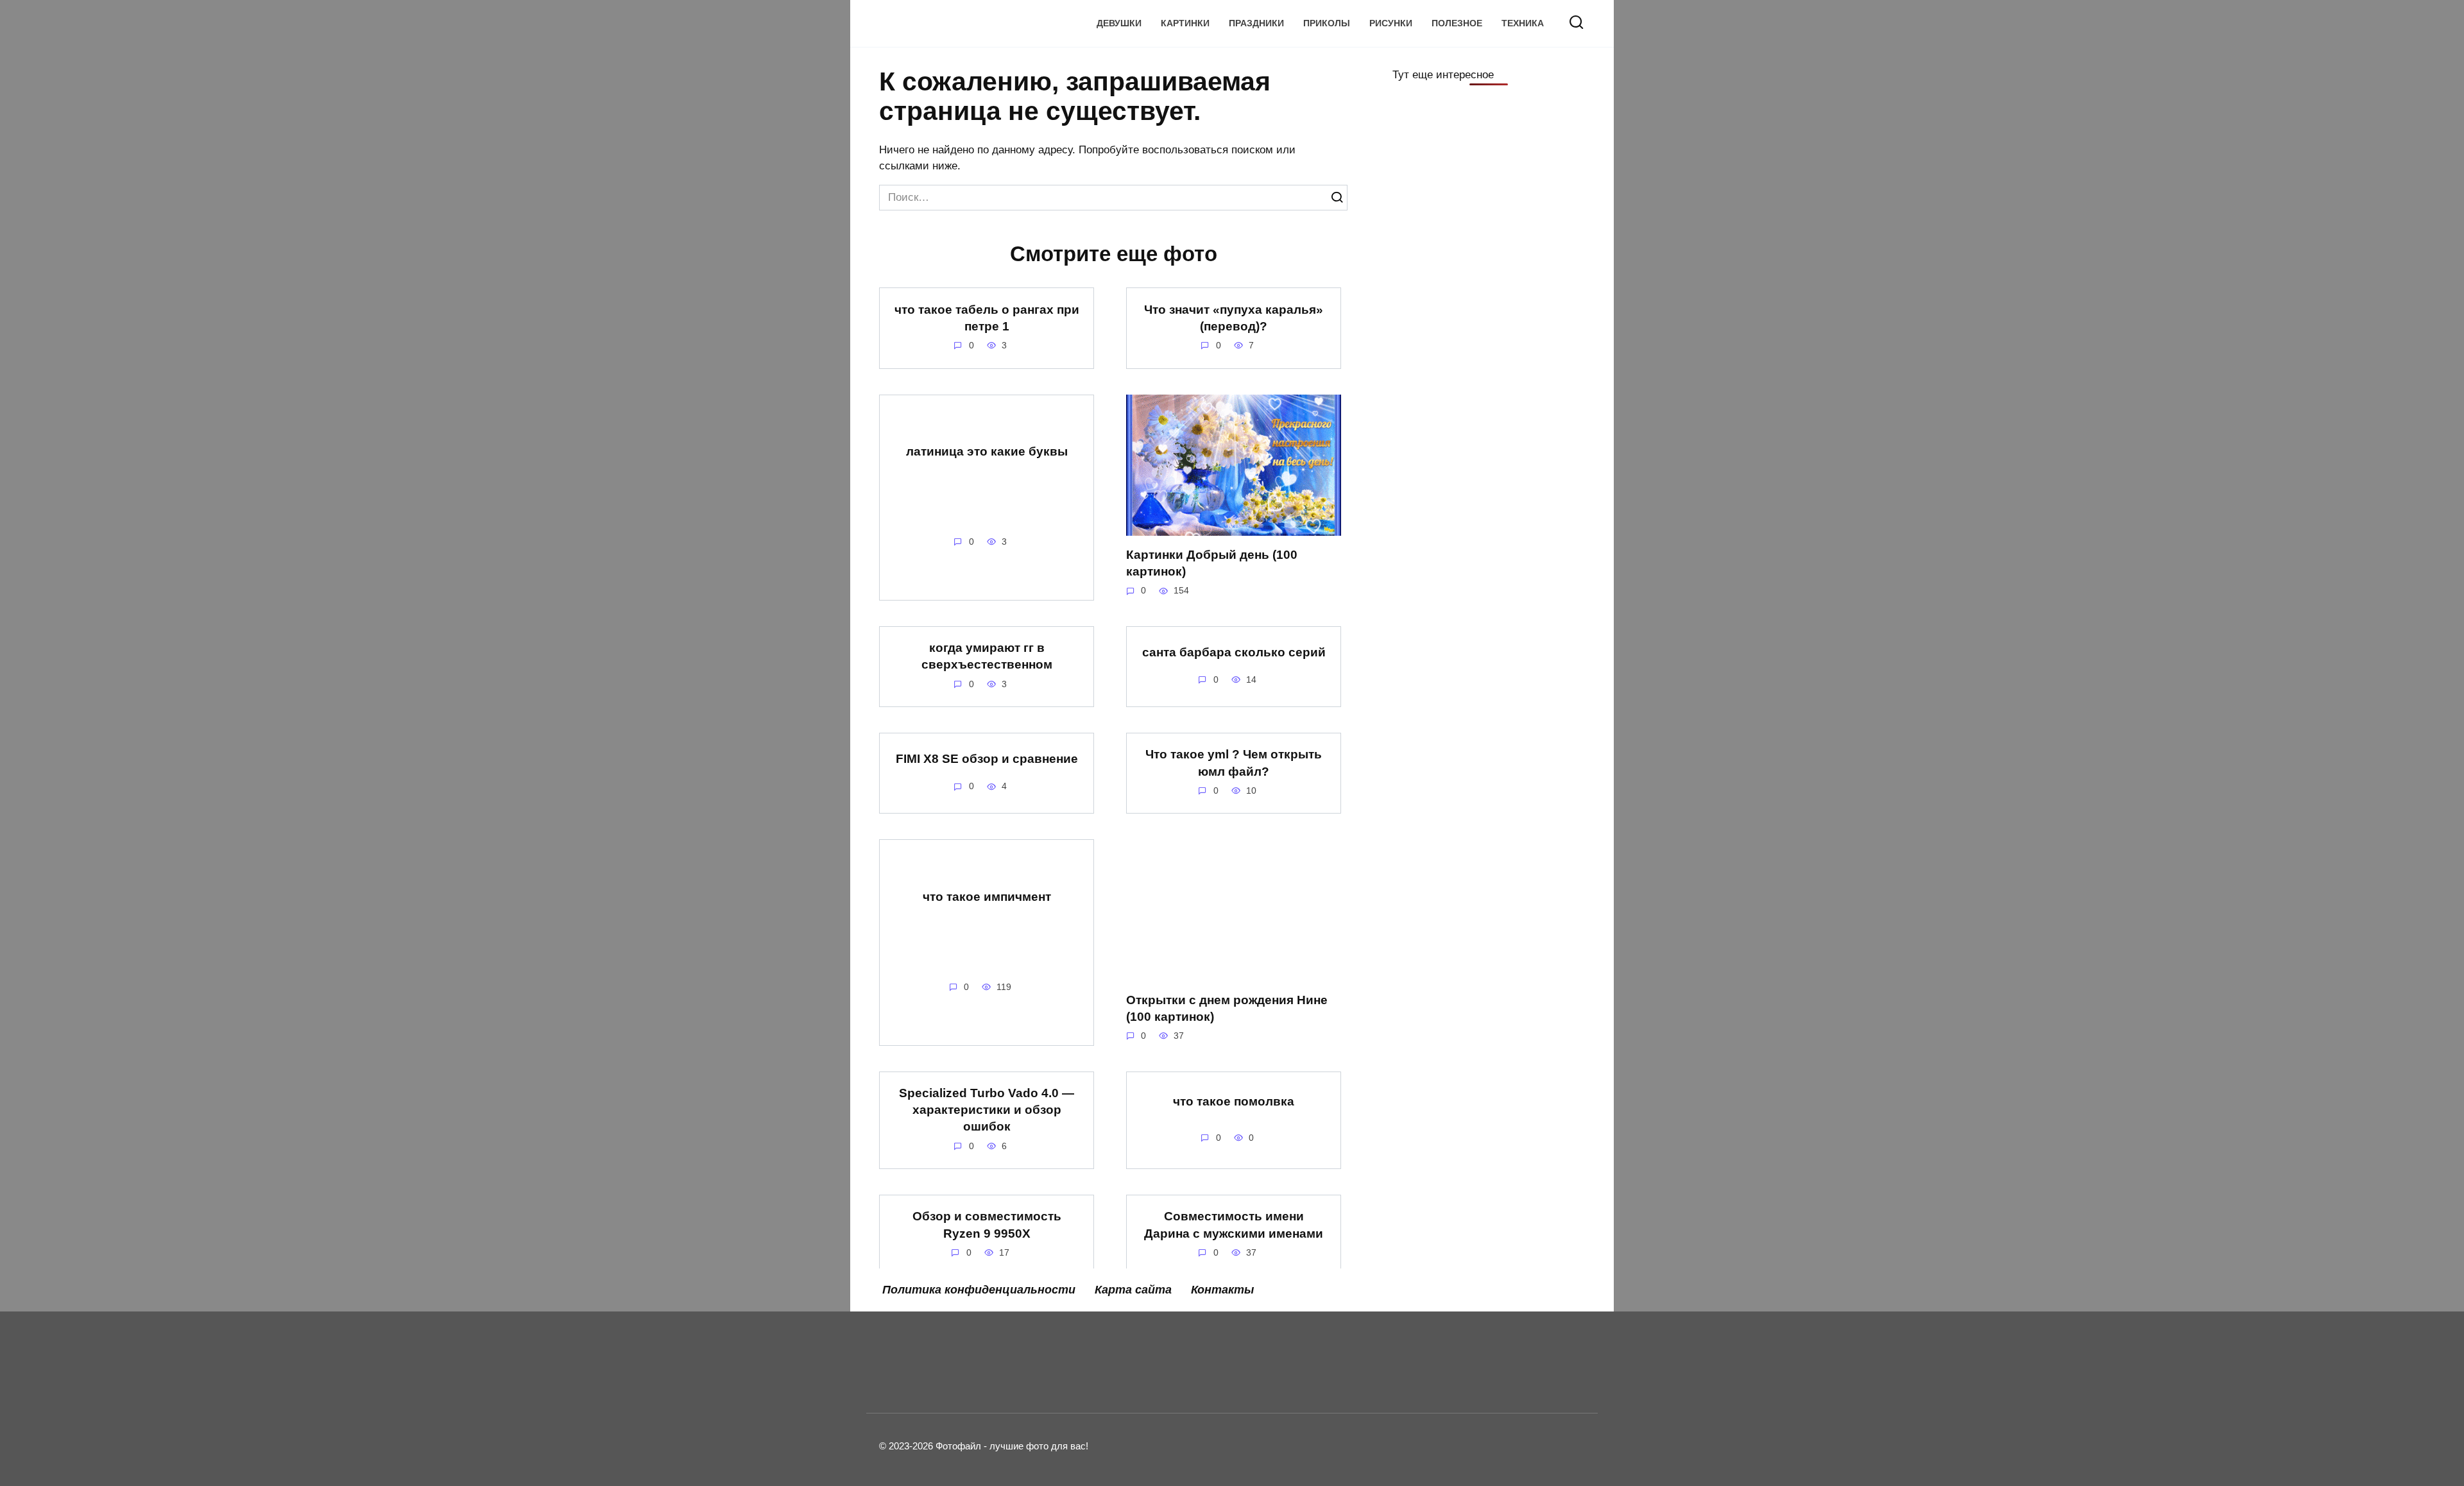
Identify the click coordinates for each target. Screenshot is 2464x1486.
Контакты (1222, 1290)
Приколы (1327, 23)
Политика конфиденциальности (979, 1290)
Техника (1523, 23)
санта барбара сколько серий (1234, 652)
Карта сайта (1133, 1290)
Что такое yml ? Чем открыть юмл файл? (1234, 763)
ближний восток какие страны (1234, 1327)
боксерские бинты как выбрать (987, 1332)
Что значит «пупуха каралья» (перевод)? (1234, 317)
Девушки (1119, 23)
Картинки (1185, 23)
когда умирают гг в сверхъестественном (987, 656)
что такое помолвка (1234, 1101)
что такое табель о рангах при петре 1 (987, 317)
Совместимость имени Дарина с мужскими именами (1234, 1225)
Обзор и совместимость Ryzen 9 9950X (987, 1225)
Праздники (1256, 23)
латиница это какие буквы (987, 451)
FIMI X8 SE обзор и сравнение (987, 759)
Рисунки (1391, 23)
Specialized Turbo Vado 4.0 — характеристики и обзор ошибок (987, 1110)
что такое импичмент (987, 897)
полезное (1457, 23)
